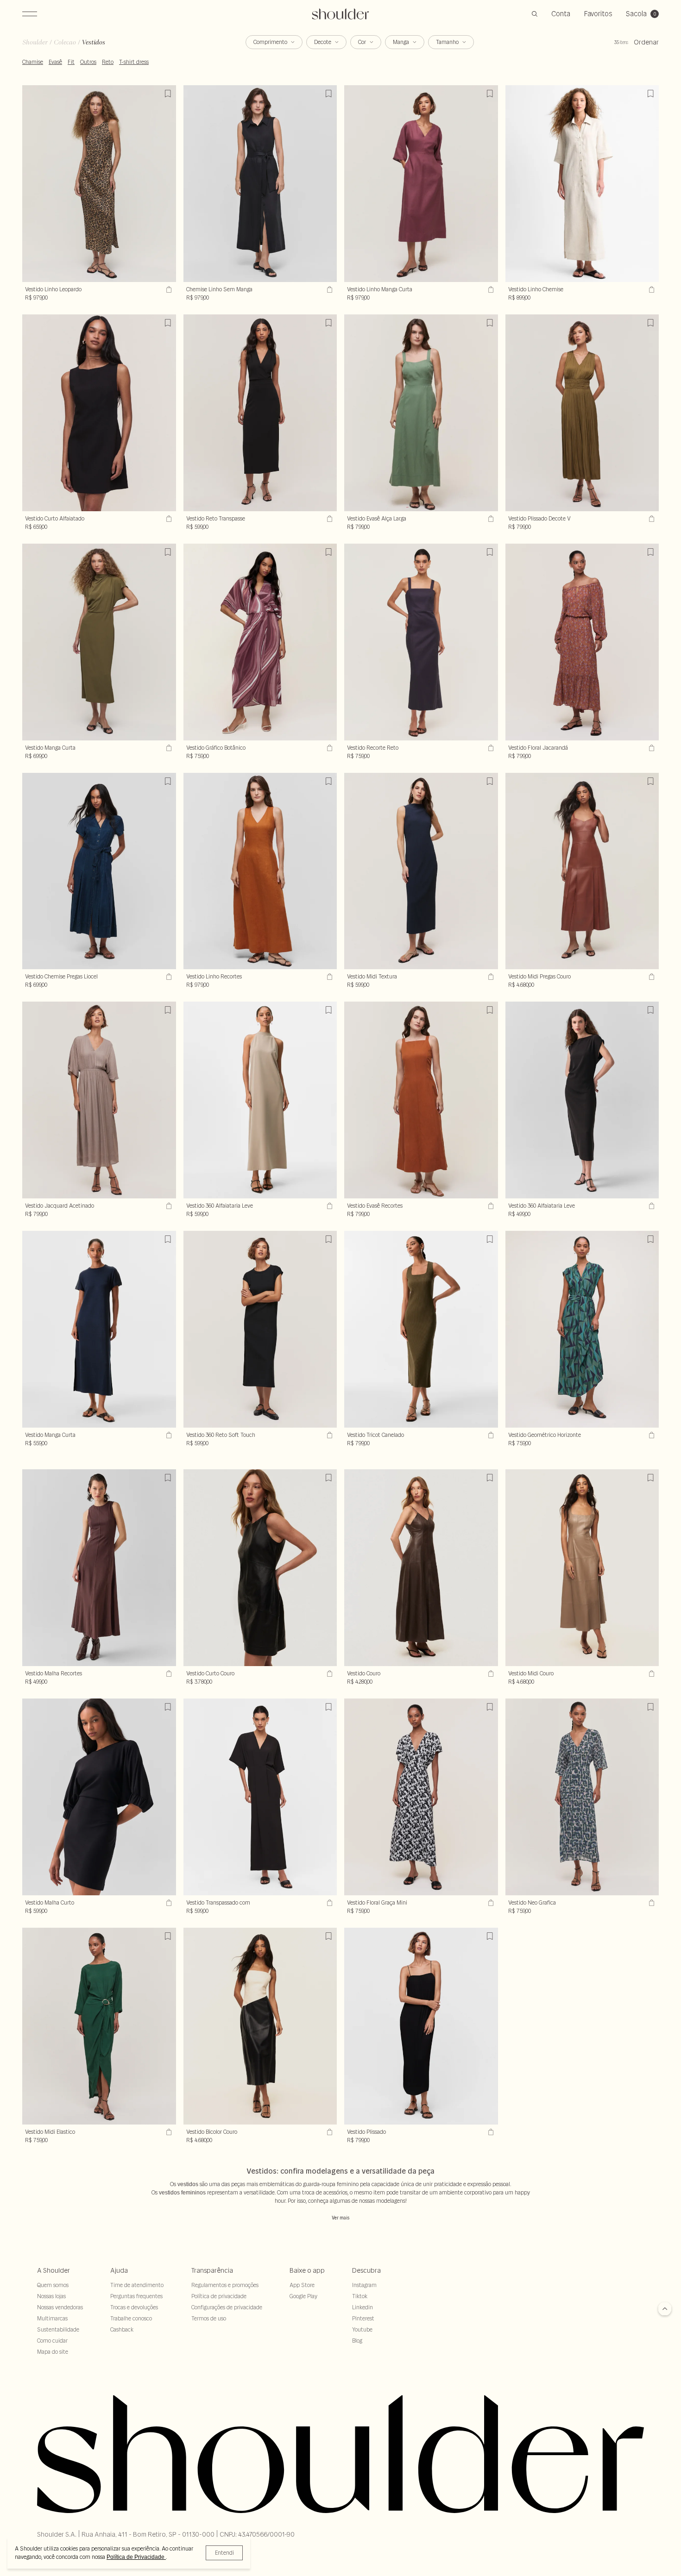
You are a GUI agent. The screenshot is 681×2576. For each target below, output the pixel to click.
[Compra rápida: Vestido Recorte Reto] (490, 748)
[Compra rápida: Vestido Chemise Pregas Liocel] (168, 977)
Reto (108, 62)
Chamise (33, 62)
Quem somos (53, 2285)
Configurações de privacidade (227, 2307)
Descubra (366, 2270)
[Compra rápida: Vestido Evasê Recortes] (490, 1206)
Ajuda (119, 2270)
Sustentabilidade (58, 2329)
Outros (88, 62)
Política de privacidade (219, 2296)
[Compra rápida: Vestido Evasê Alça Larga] (490, 519)
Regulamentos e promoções (225, 2285)
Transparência (212, 2270)
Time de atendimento (137, 2285)
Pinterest (363, 2318)
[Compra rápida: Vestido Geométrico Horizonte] (650, 1435)
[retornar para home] (341, 14)
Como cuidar (52, 2341)
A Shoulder (54, 2270)
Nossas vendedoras (60, 2307)
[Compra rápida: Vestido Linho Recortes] (328, 977)
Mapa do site (53, 2352)
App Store (302, 2285)
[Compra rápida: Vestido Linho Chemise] (650, 289)
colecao (65, 42)
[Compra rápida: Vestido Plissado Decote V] (650, 519)
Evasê (55, 62)
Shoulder (35, 42)
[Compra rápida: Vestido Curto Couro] (328, 1673)
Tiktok (360, 2296)
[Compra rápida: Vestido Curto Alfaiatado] (168, 519)
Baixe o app (307, 2270)
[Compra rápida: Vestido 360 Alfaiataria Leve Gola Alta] (328, 1206)
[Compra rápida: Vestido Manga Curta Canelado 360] (168, 1435)
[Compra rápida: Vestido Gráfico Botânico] (328, 748)
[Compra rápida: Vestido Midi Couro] (650, 1673)
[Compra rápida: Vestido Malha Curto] (168, 1903)
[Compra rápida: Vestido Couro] (490, 1673)
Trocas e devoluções (134, 2307)
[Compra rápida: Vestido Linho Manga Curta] (490, 289)
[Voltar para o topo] (665, 2310)
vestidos (94, 42)
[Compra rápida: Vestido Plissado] (490, 2132)
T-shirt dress (134, 62)
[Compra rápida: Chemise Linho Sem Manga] (328, 289)
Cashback (122, 2329)
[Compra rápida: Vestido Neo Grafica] (650, 1903)
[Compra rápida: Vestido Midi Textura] (490, 977)
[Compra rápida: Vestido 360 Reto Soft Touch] (328, 1435)
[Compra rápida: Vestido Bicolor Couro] (328, 2132)
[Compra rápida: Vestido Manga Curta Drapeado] (168, 748)
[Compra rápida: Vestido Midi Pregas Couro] (650, 977)
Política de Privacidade (136, 2557)
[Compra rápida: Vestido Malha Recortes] (168, 1673)
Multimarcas (52, 2318)
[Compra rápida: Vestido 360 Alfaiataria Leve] (650, 1206)
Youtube (362, 2329)
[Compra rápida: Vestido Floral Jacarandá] (650, 748)
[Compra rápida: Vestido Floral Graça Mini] (490, 1903)
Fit (71, 62)
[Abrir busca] (535, 14)
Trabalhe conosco (131, 2318)
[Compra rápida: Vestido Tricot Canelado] (490, 1435)
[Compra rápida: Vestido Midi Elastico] (168, 2132)
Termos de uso (209, 2318)
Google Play (303, 2296)
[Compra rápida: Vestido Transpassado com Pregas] (328, 1903)
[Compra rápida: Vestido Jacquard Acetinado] (168, 1206)
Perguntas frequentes (136, 2296)
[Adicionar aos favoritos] (168, 94)
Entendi (224, 2553)
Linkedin (363, 2307)
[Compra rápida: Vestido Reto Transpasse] (328, 519)
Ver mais (340, 2218)
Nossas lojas (51, 2296)
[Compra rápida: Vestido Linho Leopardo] (168, 289)
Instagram (364, 2285)
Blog (357, 2341)
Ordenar (646, 42)
